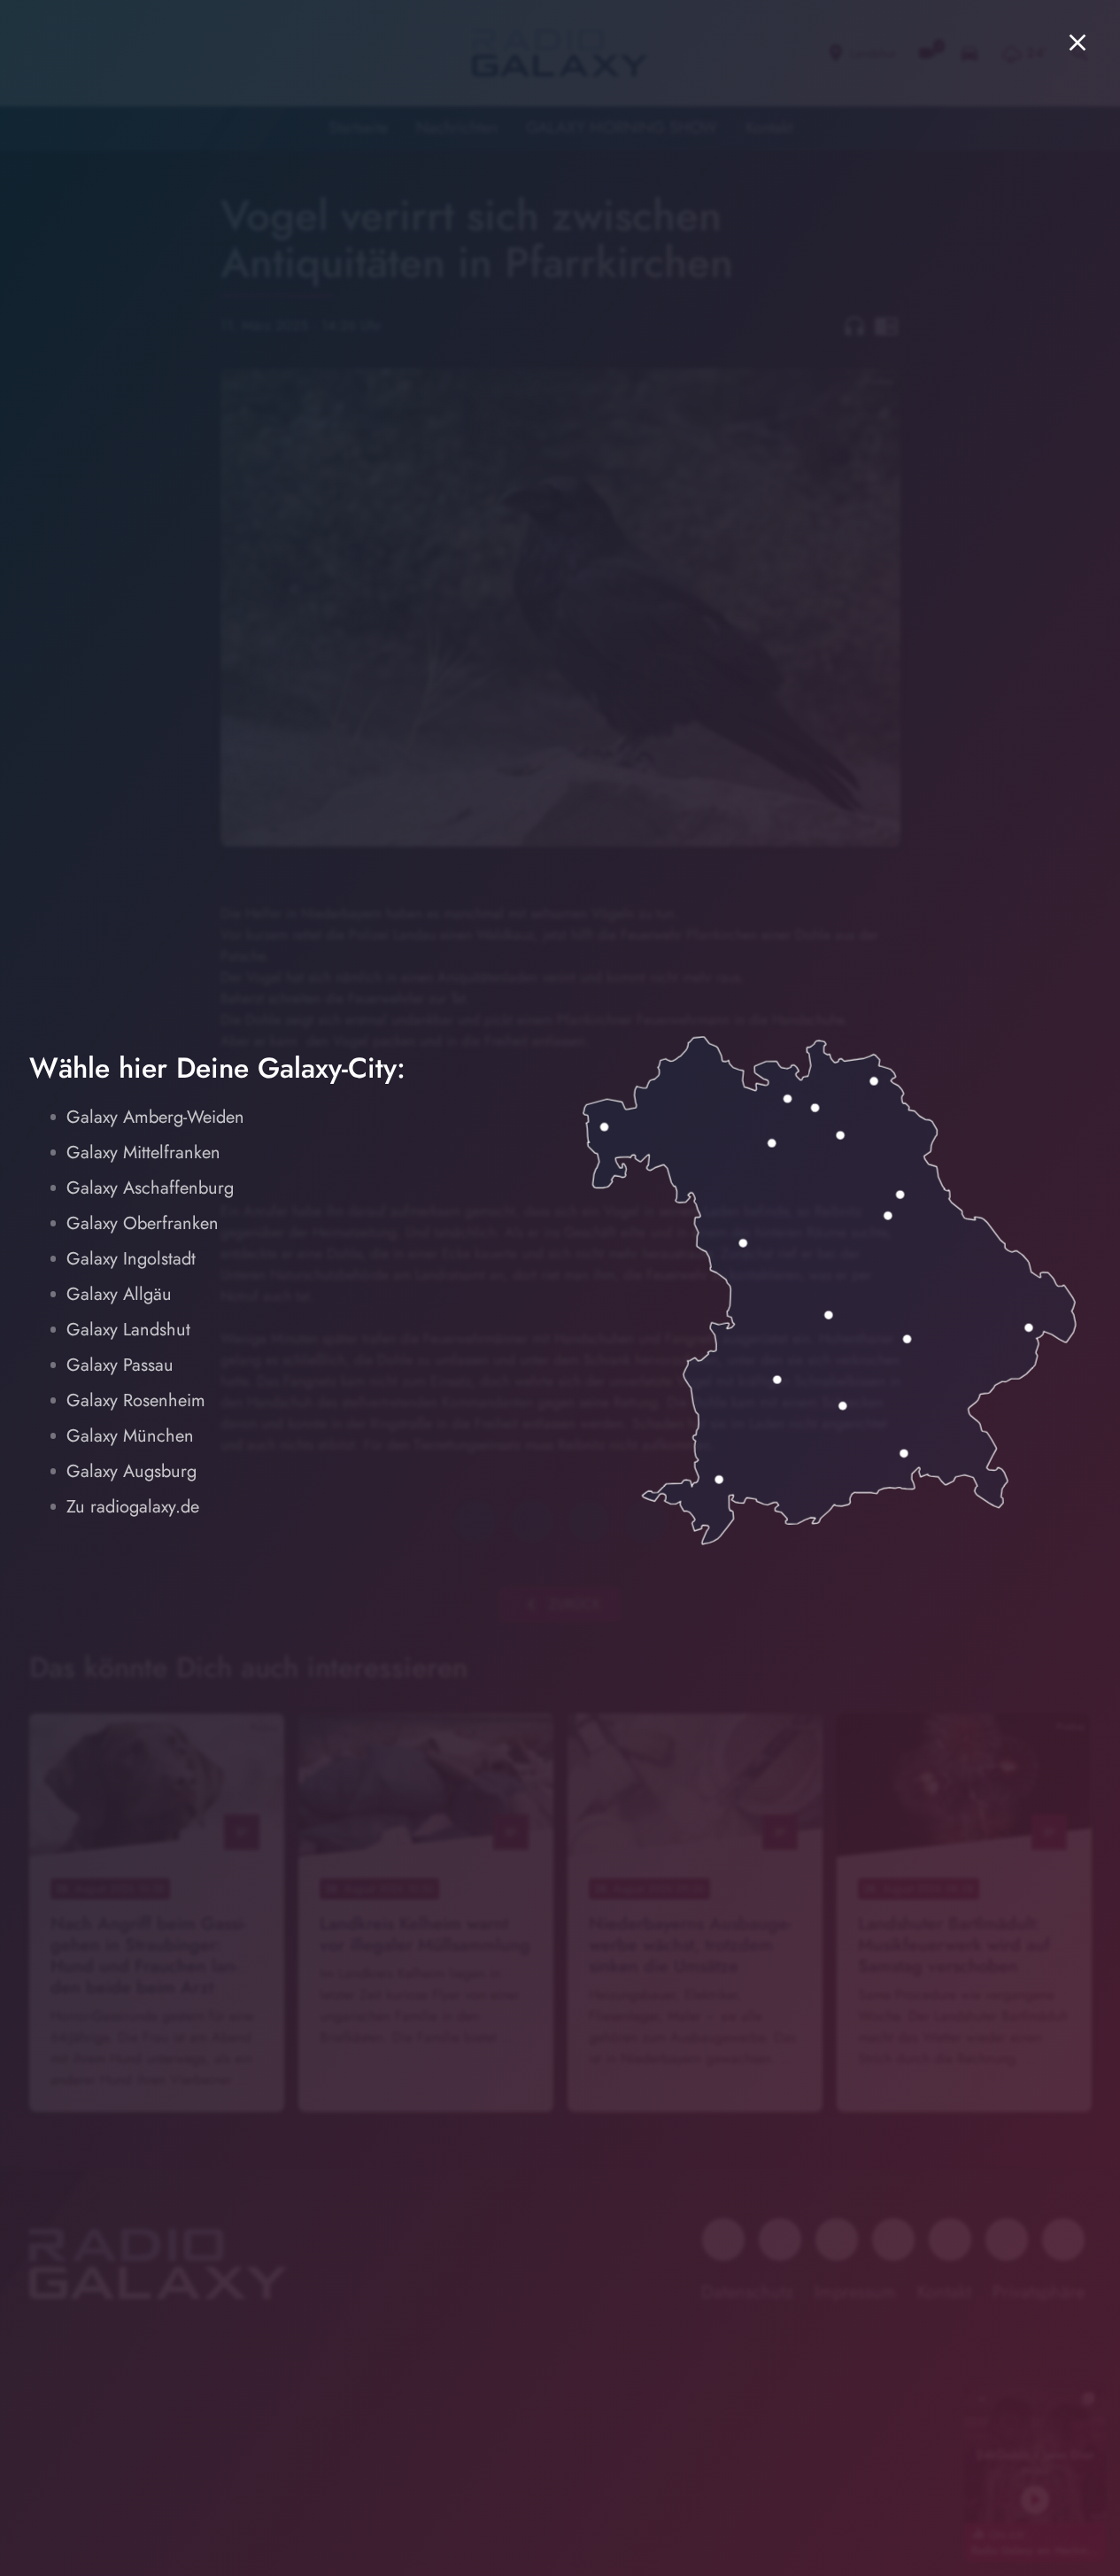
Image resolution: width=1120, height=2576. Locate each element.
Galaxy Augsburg (131, 1471)
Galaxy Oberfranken (143, 1223)
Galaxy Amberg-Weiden (155, 1117)
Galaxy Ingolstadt (131, 1259)
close (1078, 43)
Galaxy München (130, 1436)
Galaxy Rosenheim (136, 1400)
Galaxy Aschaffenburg (150, 1188)
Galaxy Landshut (128, 1330)
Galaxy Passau (120, 1365)
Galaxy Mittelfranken (143, 1153)
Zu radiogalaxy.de (133, 1507)
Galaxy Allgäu (119, 1294)
